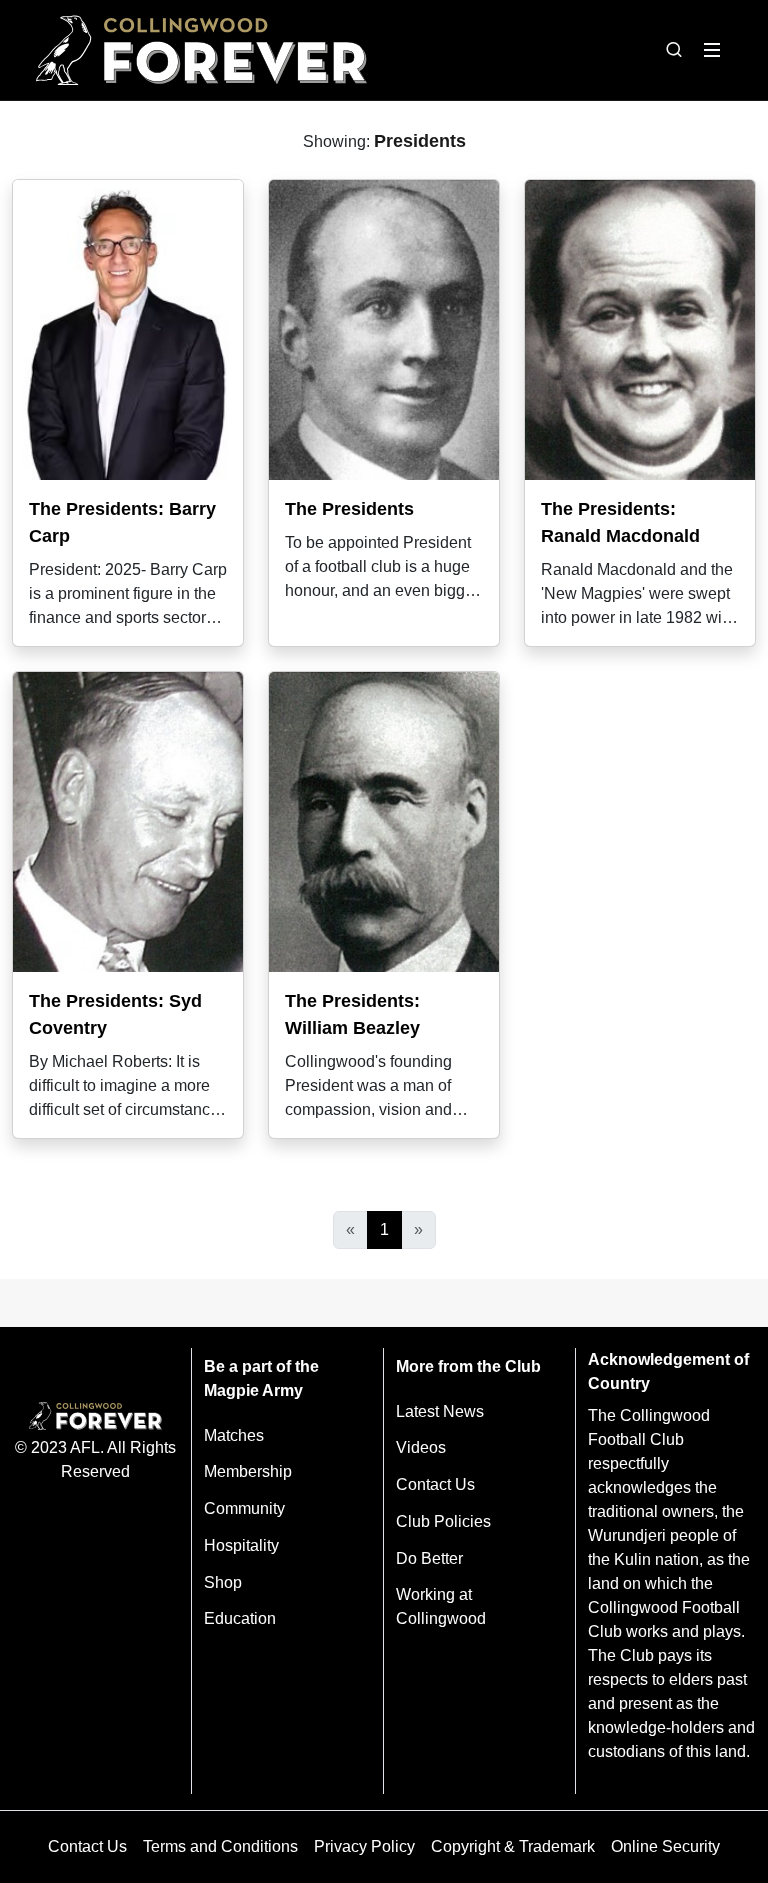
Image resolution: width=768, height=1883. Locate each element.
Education (240, 1618)
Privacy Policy (364, 1846)
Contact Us (435, 1484)
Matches (234, 1435)
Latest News (440, 1411)
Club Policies (443, 1521)
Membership (248, 1471)
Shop (223, 1582)
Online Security (665, 1846)
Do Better (429, 1558)
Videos (421, 1447)
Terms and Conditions (220, 1846)
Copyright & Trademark (513, 1846)
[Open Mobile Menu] (712, 50)
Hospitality (241, 1545)
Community (244, 1508)
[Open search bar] (674, 50)
